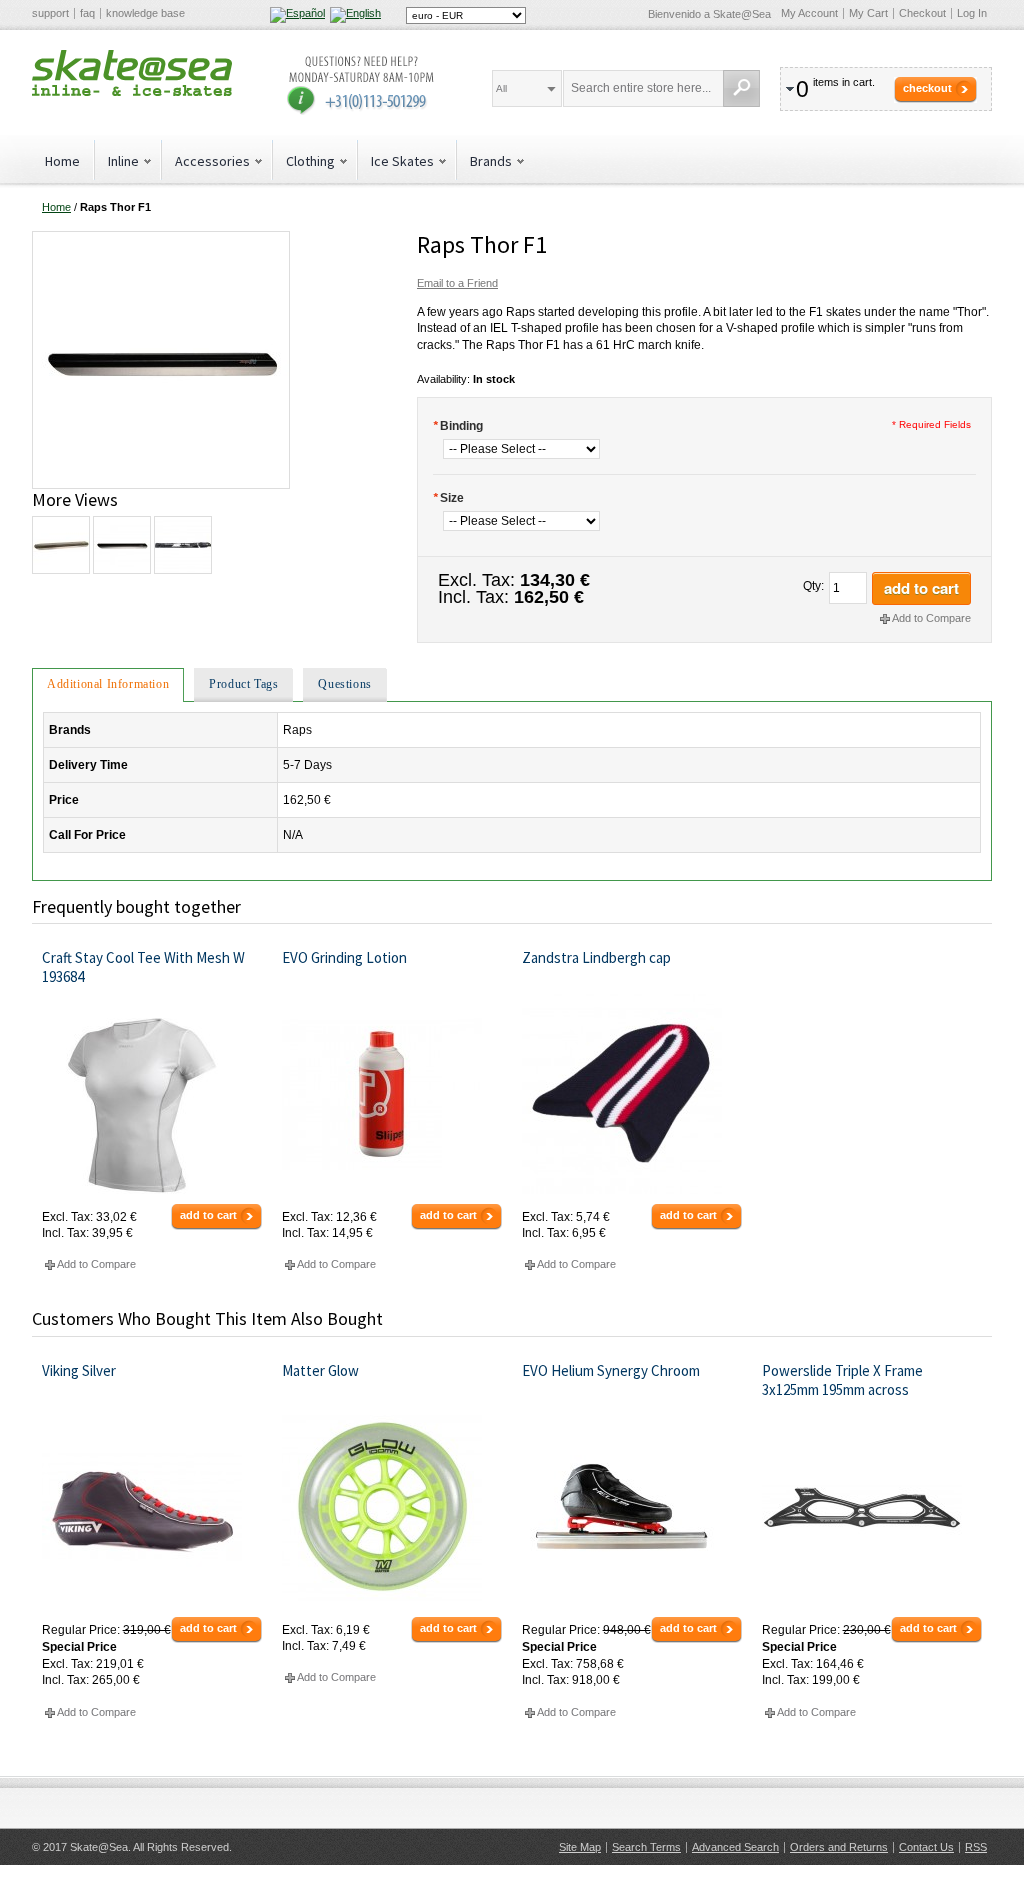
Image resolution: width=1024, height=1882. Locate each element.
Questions (344, 684)
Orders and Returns (839, 1847)
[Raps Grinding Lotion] (392, 1094)
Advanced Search (735, 1847)
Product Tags (243, 684)
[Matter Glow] (392, 1507)
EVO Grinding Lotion (344, 957)
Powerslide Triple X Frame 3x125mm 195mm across (842, 1380)
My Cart (868, 13)
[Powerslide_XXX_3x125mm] (872, 1507)
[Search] (741, 88)
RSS (976, 1847)
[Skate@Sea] (132, 73)
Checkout (922, 13)
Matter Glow (320, 1370)
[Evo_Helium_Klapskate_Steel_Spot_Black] (632, 1507)
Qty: (813, 586)
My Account (809, 13)
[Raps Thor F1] (161, 239)
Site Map (580, 1847)
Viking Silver (79, 1370)
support (50, 13)
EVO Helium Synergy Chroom (611, 1370)
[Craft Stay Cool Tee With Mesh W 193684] (152, 1094)
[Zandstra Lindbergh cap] (632, 1094)
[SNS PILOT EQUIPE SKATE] (182, 545)
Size (448, 498)
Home (62, 161)
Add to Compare (931, 618)
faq (87, 13)
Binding (458, 426)
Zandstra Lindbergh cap (596, 957)
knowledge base (145, 13)
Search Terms (646, 1847)
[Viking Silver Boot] (152, 1507)
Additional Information (108, 684)
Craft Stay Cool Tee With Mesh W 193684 (143, 967)
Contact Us (926, 1847)
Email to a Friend (457, 283)
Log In (972, 13)
